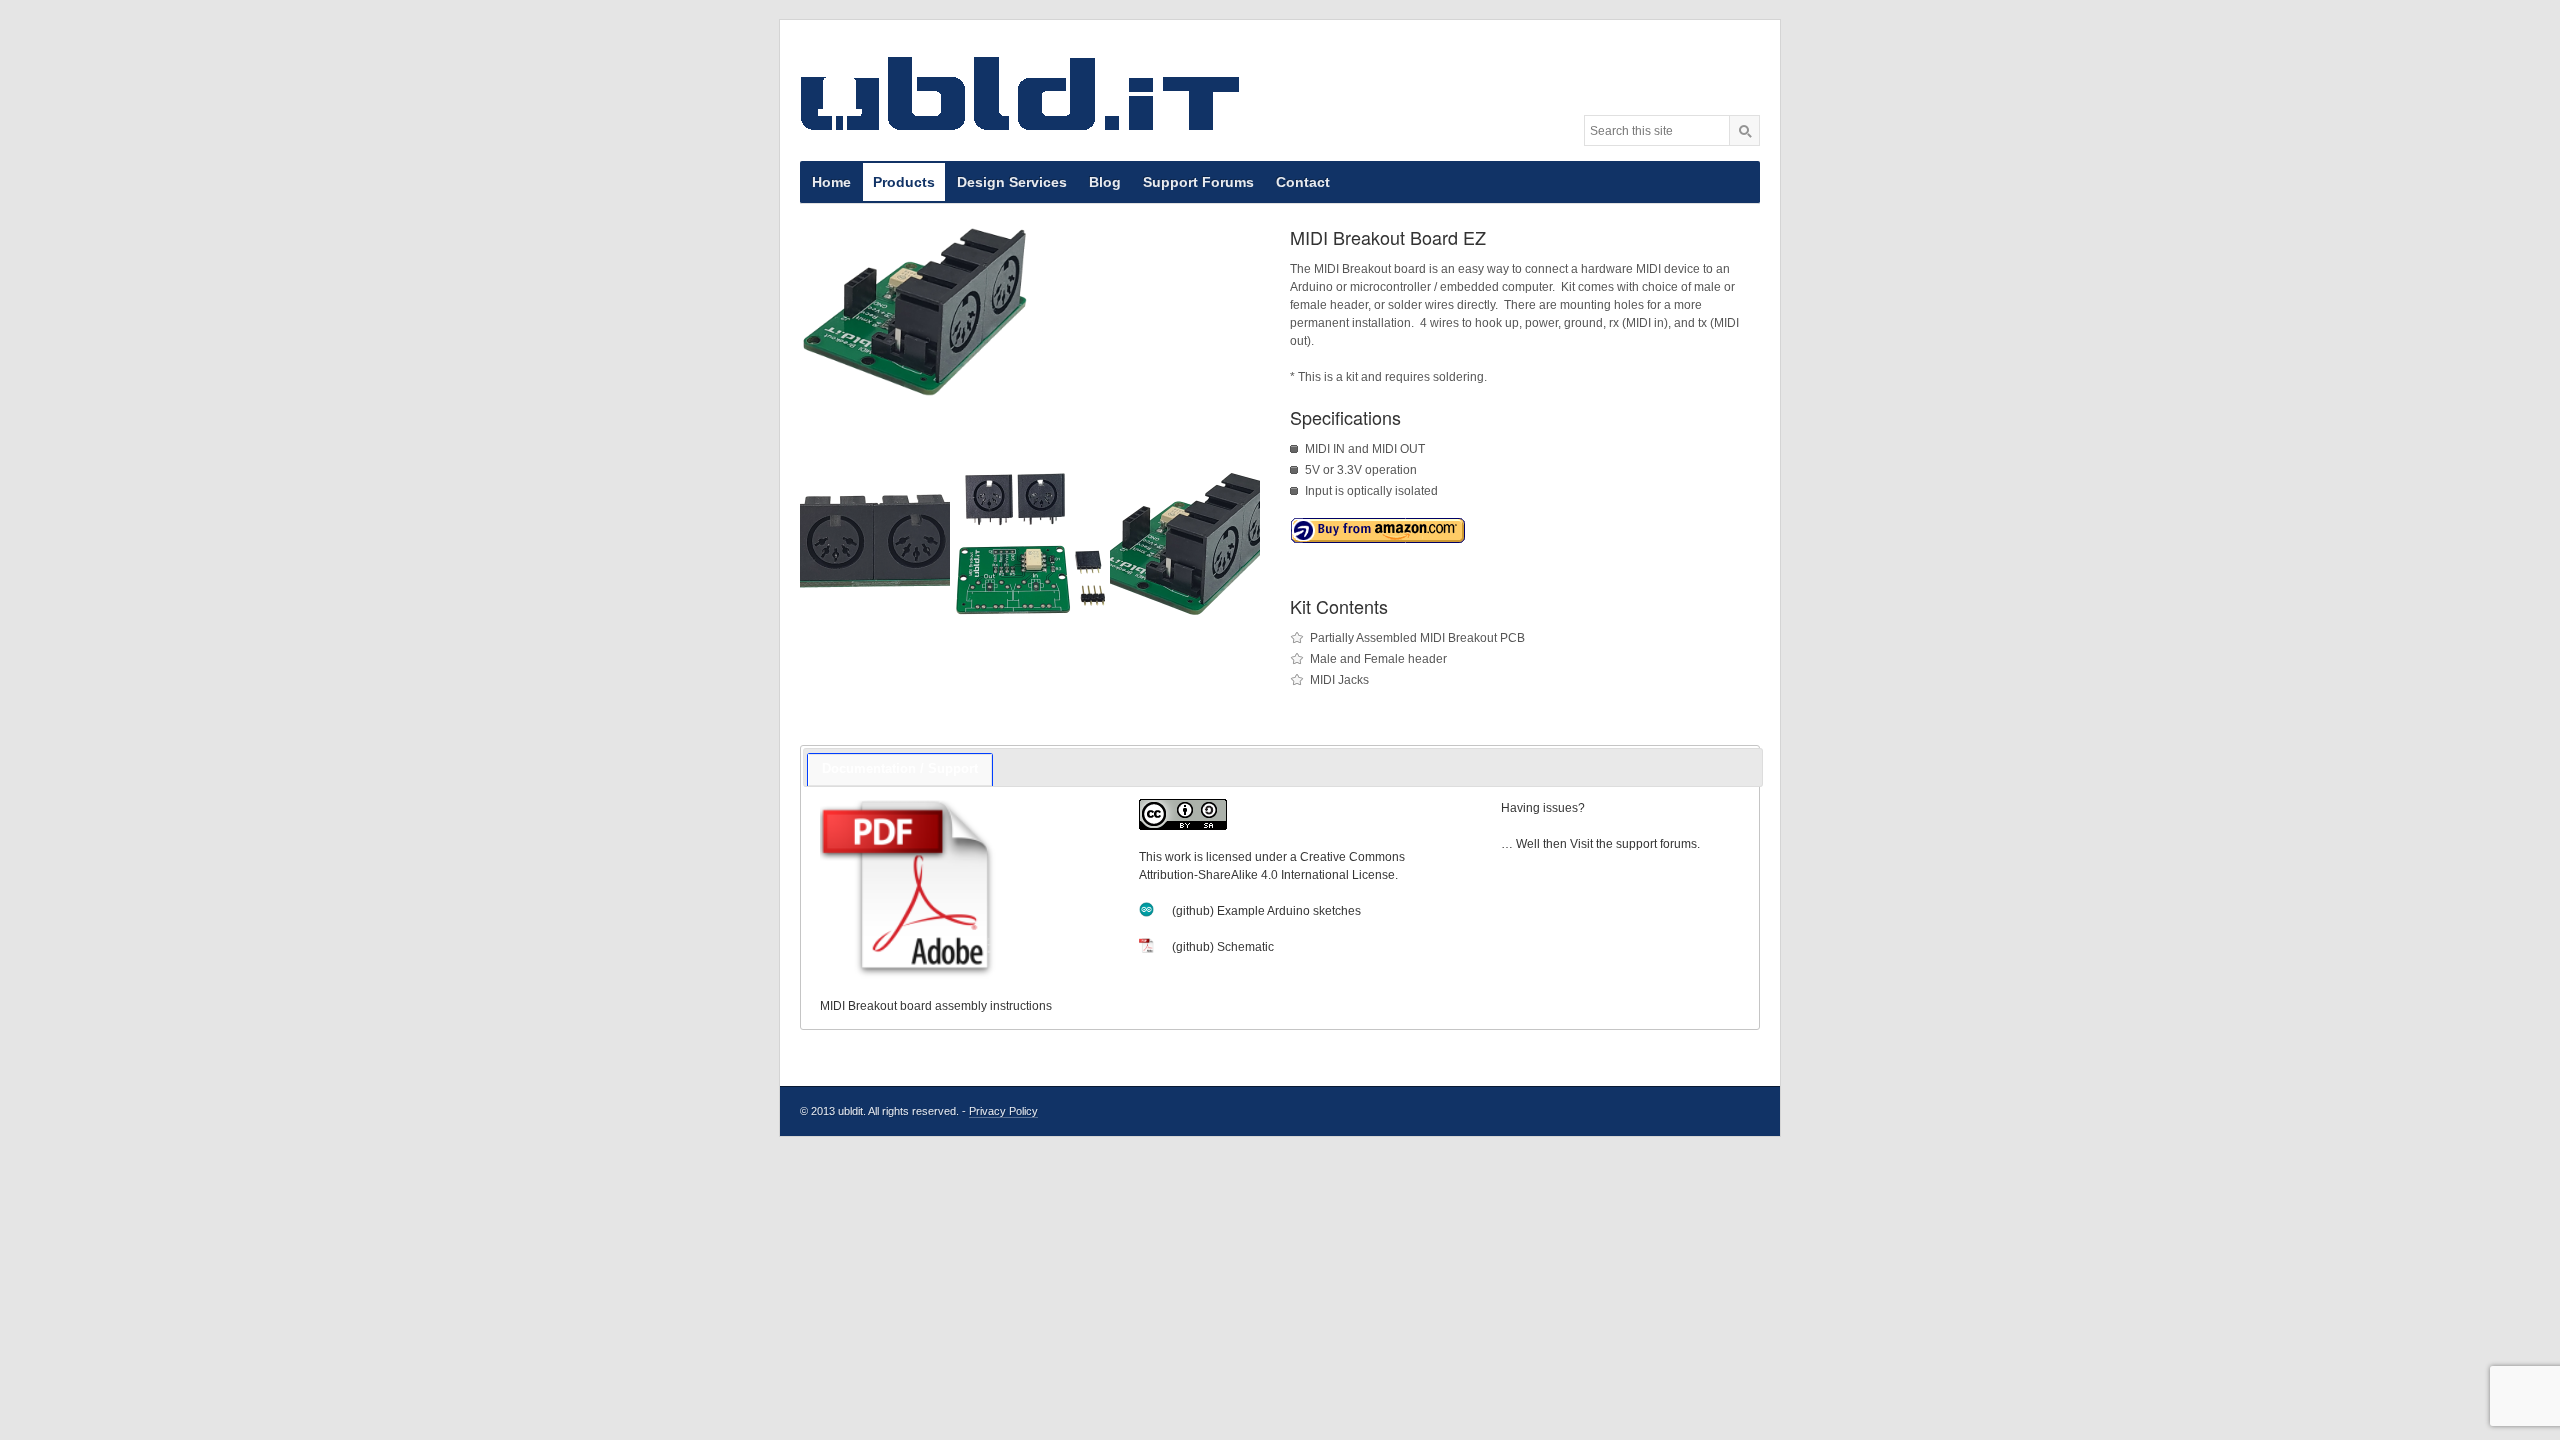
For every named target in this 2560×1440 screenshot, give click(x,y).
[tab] (900, 770)
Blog (1105, 182)
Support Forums (1198, 182)
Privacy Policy (1003, 1111)
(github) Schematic (1223, 947)
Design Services (1012, 182)
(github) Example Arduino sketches (1266, 911)
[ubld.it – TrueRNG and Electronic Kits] (1020, 93)
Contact (1303, 182)
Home (831, 182)
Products (904, 182)
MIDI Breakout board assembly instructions (936, 1006)
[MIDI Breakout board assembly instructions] (961, 889)
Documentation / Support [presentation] (900, 768)
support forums (1656, 844)
